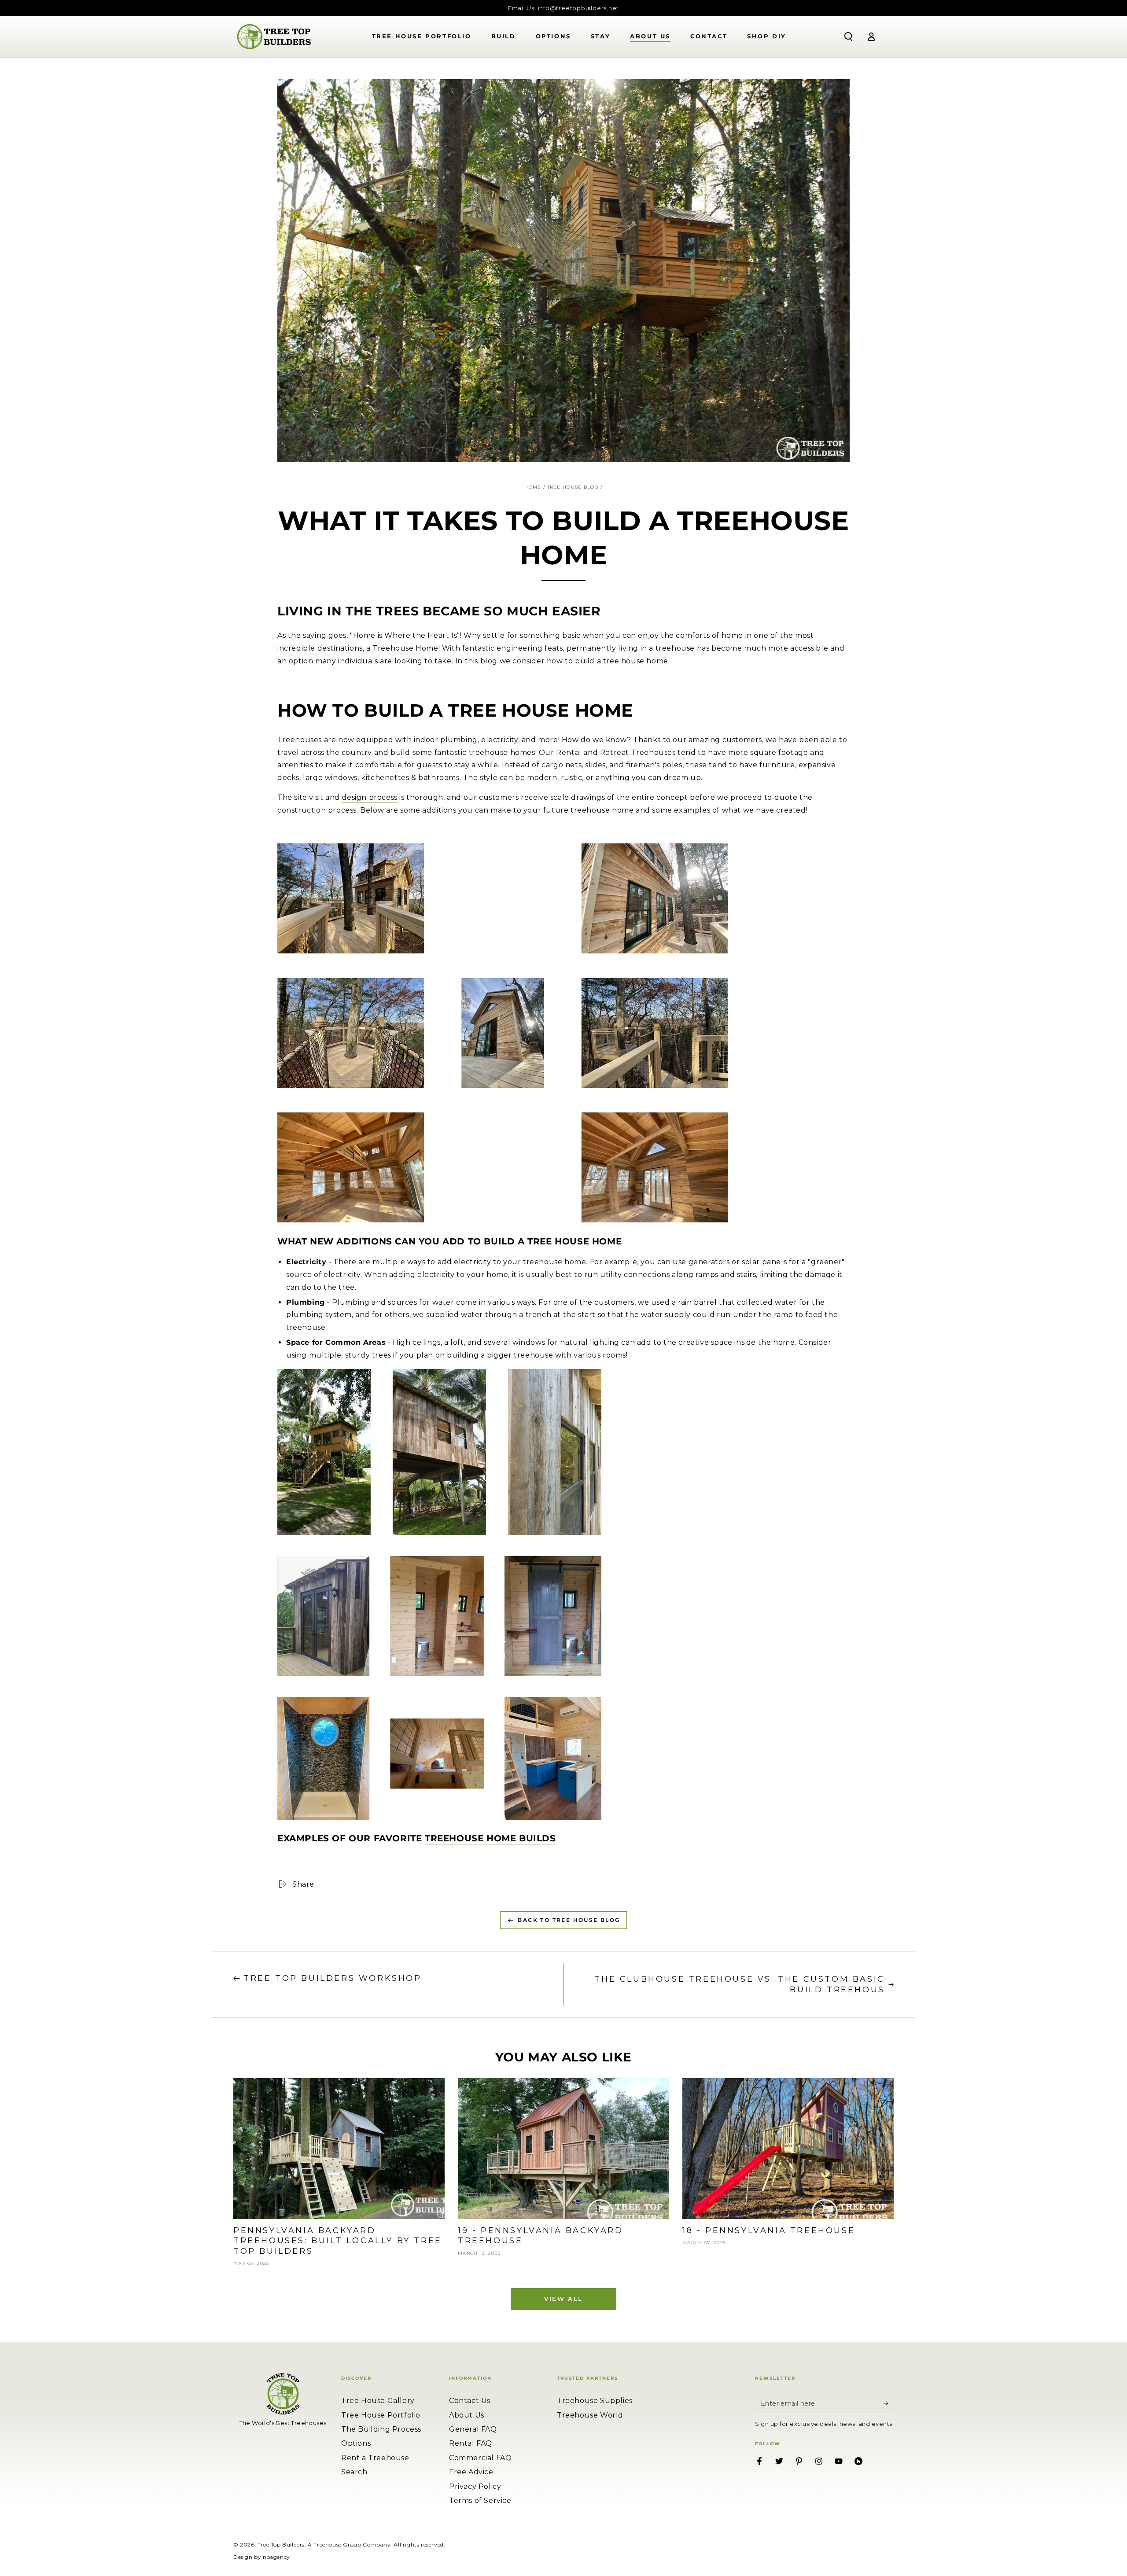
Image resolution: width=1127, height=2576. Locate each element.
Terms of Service (480, 2501)
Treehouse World (590, 2415)
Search (354, 2472)
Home (533, 487)
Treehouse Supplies (595, 2401)
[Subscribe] (889, 2403)
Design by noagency (262, 2557)
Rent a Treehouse (375, 2458)
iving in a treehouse (658, 648)
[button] (848, 37)
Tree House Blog (573, 487)
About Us (467, 2415)
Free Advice (471, 2472)
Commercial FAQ (480, 2458)
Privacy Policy (475, 2486)
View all (563, 2299)
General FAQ (473, 2429)
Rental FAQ (471, 2443)
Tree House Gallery (378, 2401)
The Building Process (381, 2429)
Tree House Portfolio (381, 2415)
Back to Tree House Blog (569, 1920)
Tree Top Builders (281, 2545)
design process (369, 797)
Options (356, 2443)
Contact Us (470, 2401)
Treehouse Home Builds (490, 1838)
